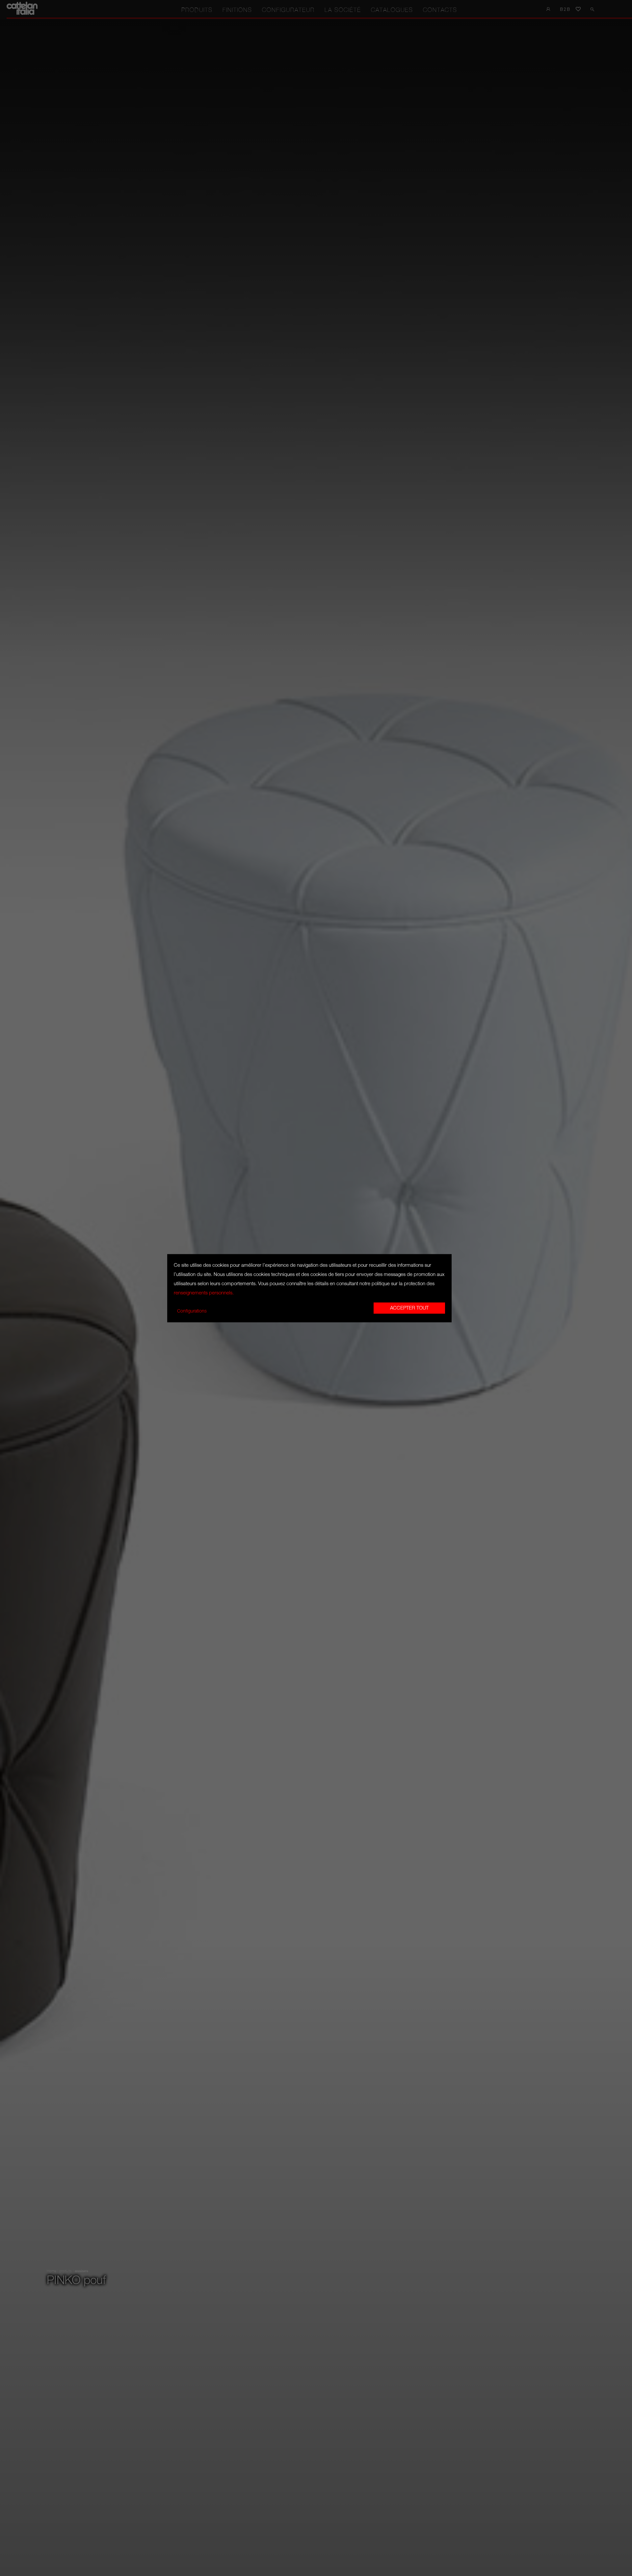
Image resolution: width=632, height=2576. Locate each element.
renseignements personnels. (204, 1293)
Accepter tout (409, 1308)
